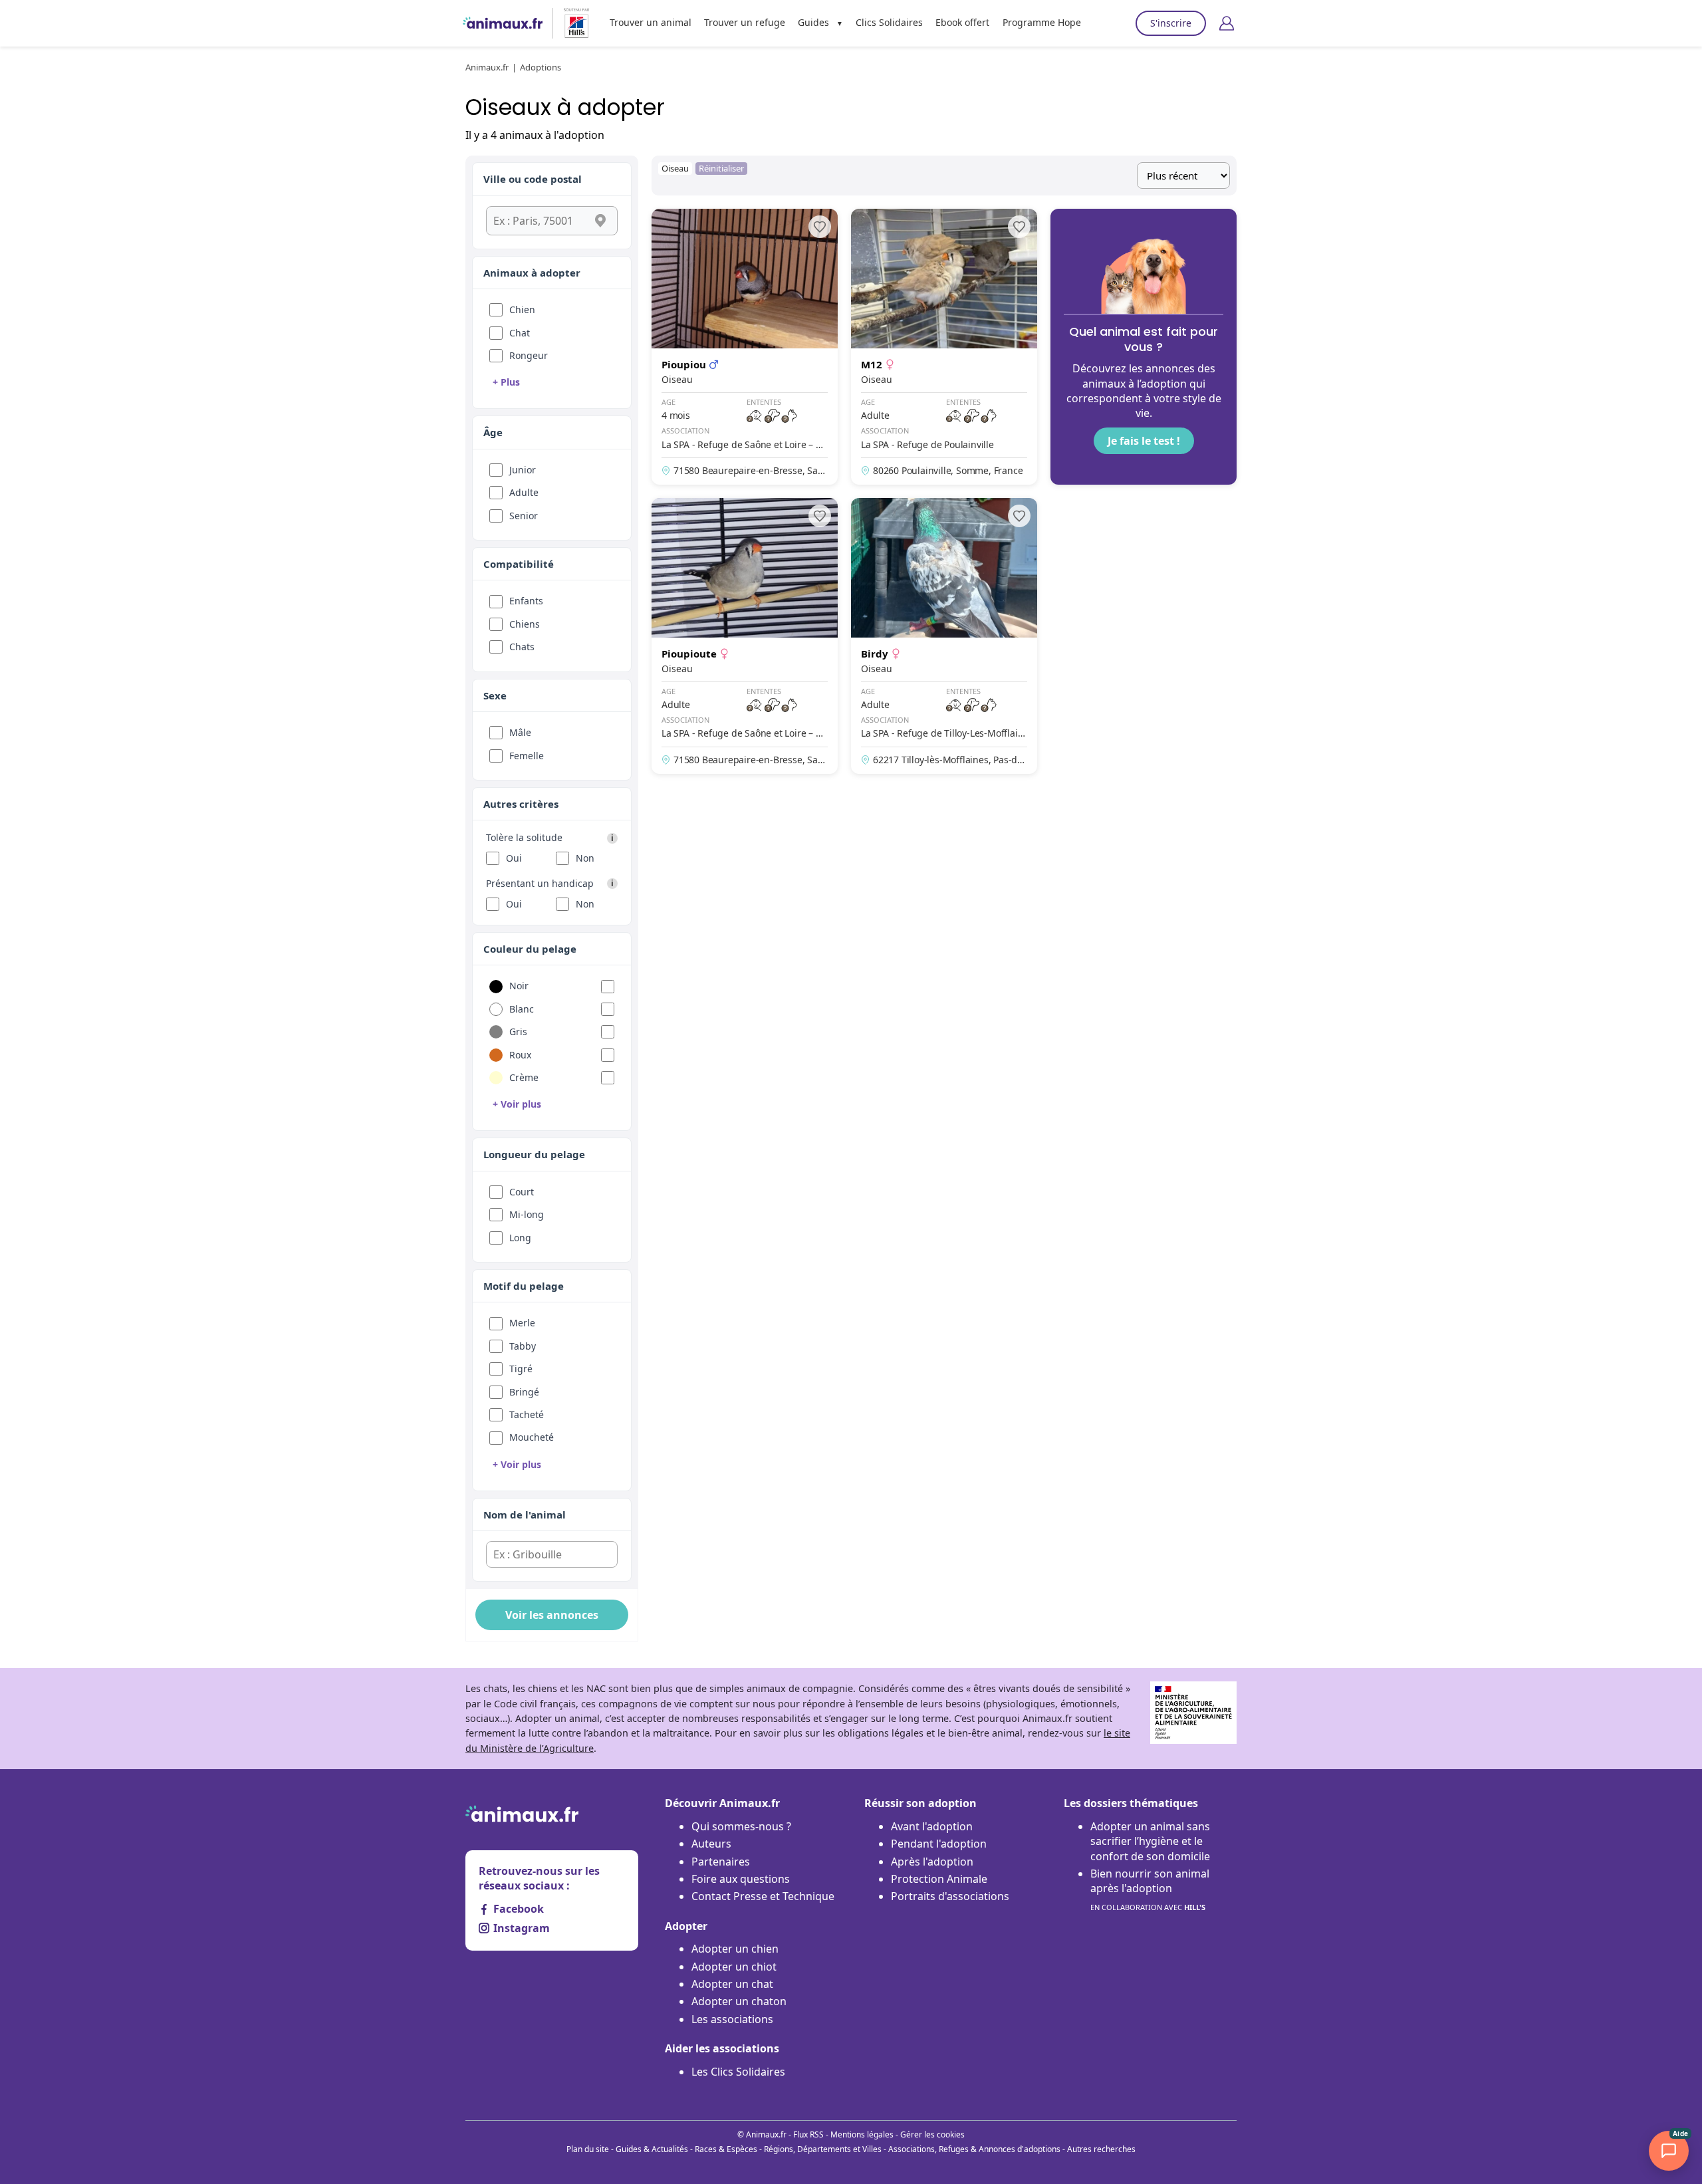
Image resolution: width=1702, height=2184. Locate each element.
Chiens (525, 624)
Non (585, 858)
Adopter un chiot (734, 1967)
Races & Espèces (726, 2149)
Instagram (522, 1928)
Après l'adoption (932, 1862)
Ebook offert (962, 22)
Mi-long (527, 1214)
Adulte (524, 492)
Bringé (524, 1392)
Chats (522, 647)
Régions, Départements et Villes (823, 2149)
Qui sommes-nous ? (741, 1826)
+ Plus (506, 382)
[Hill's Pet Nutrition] (571, 23)
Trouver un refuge (745, 22)
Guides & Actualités (652, 2149)
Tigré (521, 1369)
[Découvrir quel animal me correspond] (1144, 347)
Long (520, 1238)
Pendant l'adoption (939, 1844)
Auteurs (711, 1844)
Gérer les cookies (932, 2134)
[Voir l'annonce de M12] (944, 347)
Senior (524, 516)
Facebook (519, 1909)
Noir (519, 986)
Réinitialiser (721, 168)
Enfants (526, 601)
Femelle (527, 756)
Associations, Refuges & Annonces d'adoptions (974, 2149)
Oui (514, 858)
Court (522, 1192)
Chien (522, 309)
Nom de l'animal (525, 1515)
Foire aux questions (741, 1879)
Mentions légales (862, 2134)
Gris (518, 1031)
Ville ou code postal (533, 179)
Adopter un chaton (739, 2001)
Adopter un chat (732, 1984)
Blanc (522, 1009)
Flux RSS (808, 2134)
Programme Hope (1042, 22)
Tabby (523, 1346)
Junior (523, 470)
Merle (522, 1323)
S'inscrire (1171, 23)
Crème (524, 1077)
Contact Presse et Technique (763, 1896)
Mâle (520, 732)
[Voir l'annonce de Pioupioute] (745, 636)
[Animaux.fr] (503, 23)
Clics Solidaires (889, 22)
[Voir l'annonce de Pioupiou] (745, 347)
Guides (813, 22)
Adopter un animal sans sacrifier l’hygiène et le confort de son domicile (1150, 1841)
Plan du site (588, 2149)
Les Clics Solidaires (738, 2072)
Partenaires (721, 1862)
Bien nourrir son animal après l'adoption (1150, 1889)
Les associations (732, 2019)
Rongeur (529, 355)
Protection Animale (939, 1879)
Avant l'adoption (932, 1826)
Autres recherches (1101, 2149)
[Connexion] (1227, 23)
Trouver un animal (651, 22)
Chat (520, 333)
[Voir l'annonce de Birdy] (944, 636)
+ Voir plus (517, 1104)
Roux (520, 1055)
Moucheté (532, 1437)
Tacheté (527, 1414)
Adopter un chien (735, 1949)
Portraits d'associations (950, 1896)
